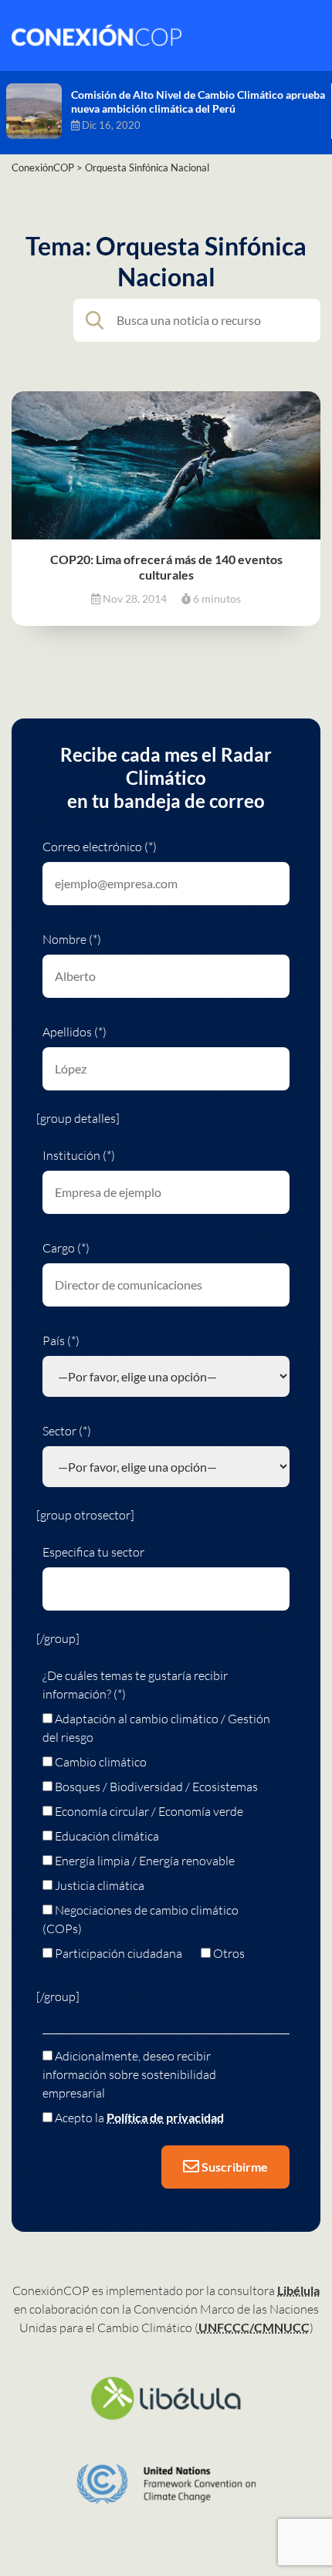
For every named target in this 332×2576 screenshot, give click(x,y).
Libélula (298, 2290)
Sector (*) (67, 1431)
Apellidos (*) (75, 1032)
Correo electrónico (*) (100, 847)
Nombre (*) (72, 939)
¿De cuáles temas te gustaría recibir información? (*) (135, 1685)
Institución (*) (79, 1155)
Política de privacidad (165, 2117)
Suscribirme (234, 2167)
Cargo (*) (66, 1248)
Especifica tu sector (93, 1552)
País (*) (61, 1340)
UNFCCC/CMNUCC (254, 2327)
